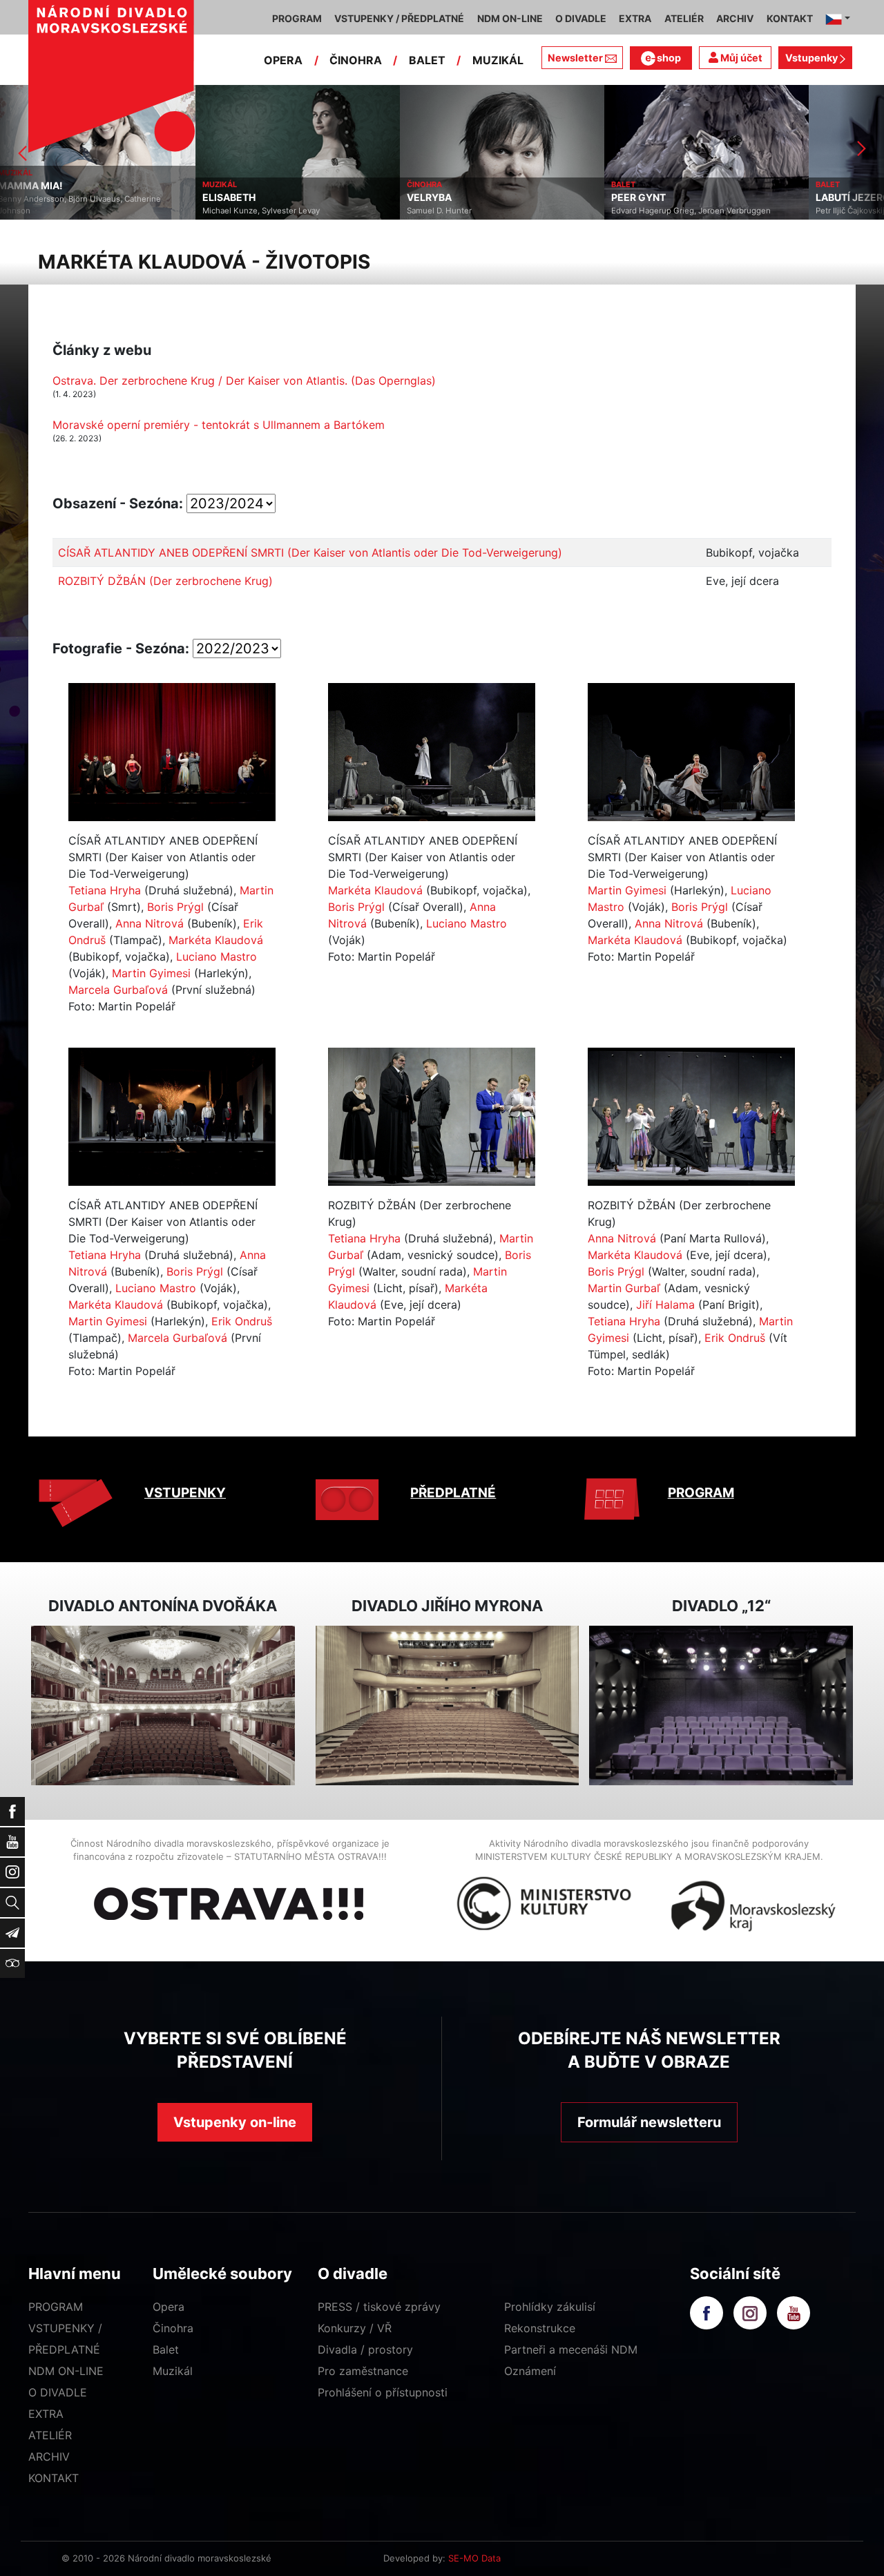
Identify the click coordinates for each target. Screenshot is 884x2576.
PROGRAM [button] (297, 18)
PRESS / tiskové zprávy (379, 2307)
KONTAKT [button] (790, 18)
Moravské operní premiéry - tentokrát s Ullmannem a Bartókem (219, 425)
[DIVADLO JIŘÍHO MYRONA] (448, 1705)
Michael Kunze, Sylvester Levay (66, 211)
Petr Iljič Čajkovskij (655, 211)
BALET (427, 60)
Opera (169, 2307)
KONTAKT (54, 2478)
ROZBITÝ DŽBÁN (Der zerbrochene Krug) (165, 581)
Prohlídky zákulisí (550, 2307)
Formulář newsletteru (649, 2122)
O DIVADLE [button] (581, 18)
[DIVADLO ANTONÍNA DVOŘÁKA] (163, 1705)
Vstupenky (813, 58)
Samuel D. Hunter (244, 211)
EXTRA (46, 2414)
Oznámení (530, 2371)
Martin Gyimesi (151, 973)
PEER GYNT (443, 198)
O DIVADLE (58, 2392)
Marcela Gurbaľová (118, 990)
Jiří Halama (665, 1305)
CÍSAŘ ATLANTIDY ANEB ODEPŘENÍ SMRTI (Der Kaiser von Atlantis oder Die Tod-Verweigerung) (310, 552)
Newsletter (575, 58)
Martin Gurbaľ (624, 1288)
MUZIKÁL (498, 60)
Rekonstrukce (540, 2328)
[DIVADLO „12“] (721, 1705)
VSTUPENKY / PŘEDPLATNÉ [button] (399, 18)
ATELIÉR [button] (684, 18)
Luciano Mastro (217, 957)
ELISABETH (33, 198)
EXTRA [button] (635, 18)
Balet (166, 2349)
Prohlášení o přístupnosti (383, 2392)
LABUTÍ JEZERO (657, 198)
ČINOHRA (356, 60)
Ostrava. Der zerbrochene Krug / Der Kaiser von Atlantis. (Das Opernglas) (244, 381)
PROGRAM (701, 1493)
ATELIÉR (50, 2435)
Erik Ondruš (242, 1321)
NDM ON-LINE (66, 2371)
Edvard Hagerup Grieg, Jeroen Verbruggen (496, 211)
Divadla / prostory (365, 2349)
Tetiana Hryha (105, 890)
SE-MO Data (474, 2558)
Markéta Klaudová (216, 940)
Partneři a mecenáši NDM (571, 2349)
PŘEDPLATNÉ (453, 1493)
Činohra (173, 2328)
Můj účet (740, 58)
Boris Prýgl (175, 907)
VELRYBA (234, 198)
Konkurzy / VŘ (355, 2328)
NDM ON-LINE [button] (510, 18)
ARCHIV (49, 2457)
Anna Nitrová (150, 923)
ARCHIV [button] (735, 18)
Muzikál (173, 2371)
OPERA (283, 60)
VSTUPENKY (185, 1493)
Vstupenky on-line (235, 2122)
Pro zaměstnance (363, 2371)
